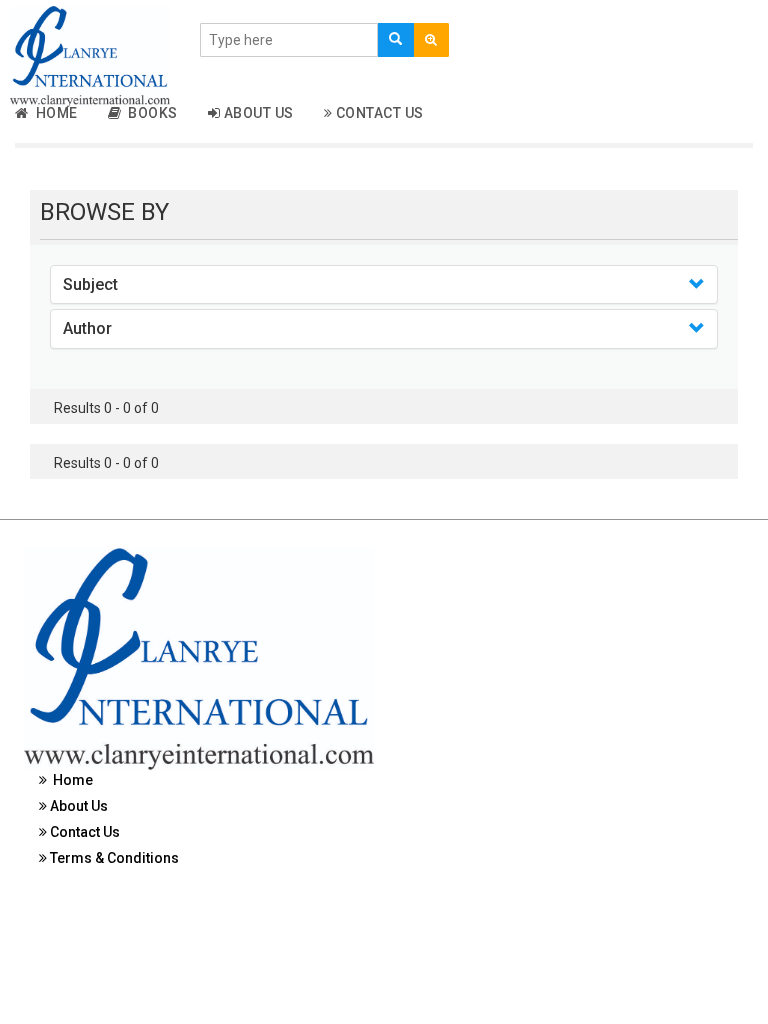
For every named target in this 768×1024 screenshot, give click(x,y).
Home (53, 113)
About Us (257, 113)
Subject (90, 284)
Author (87, 328)
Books (149, 113)
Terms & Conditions (113, 858)
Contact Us (378, 113)
